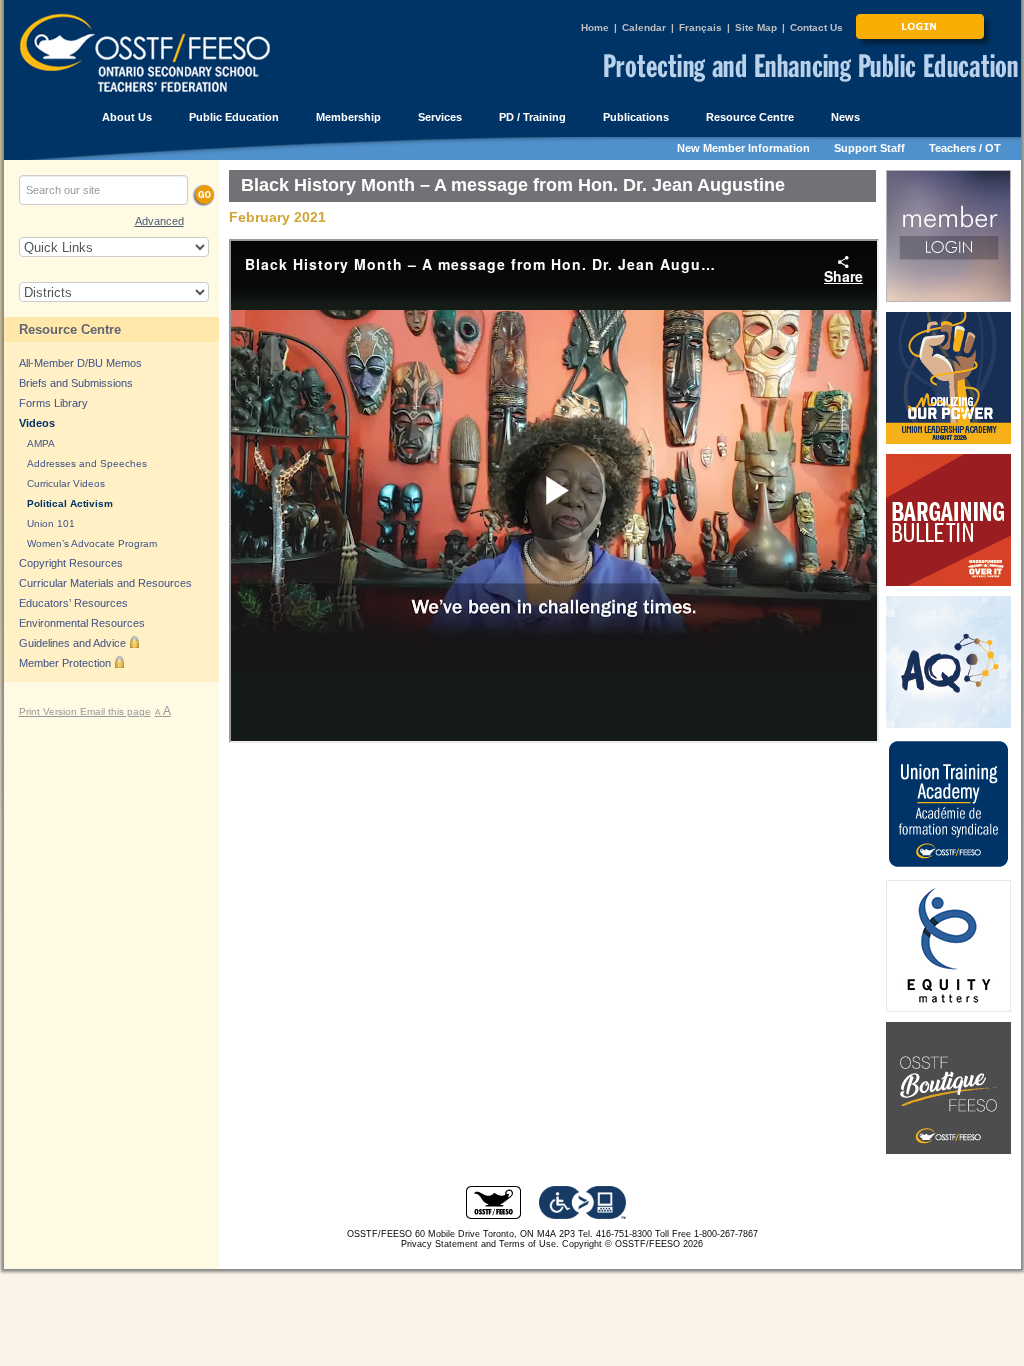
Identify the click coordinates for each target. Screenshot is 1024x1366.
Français (700, 27)
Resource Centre (70, 329)
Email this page (115, 711)
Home (595, 27)
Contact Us (816, 27)
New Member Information (743, 148)
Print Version (49, 711)
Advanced (159, 221)
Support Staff (869, 148)
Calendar (644, 27)
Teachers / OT (965, 148)
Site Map (756, 27)
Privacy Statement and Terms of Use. (480, 1244)
